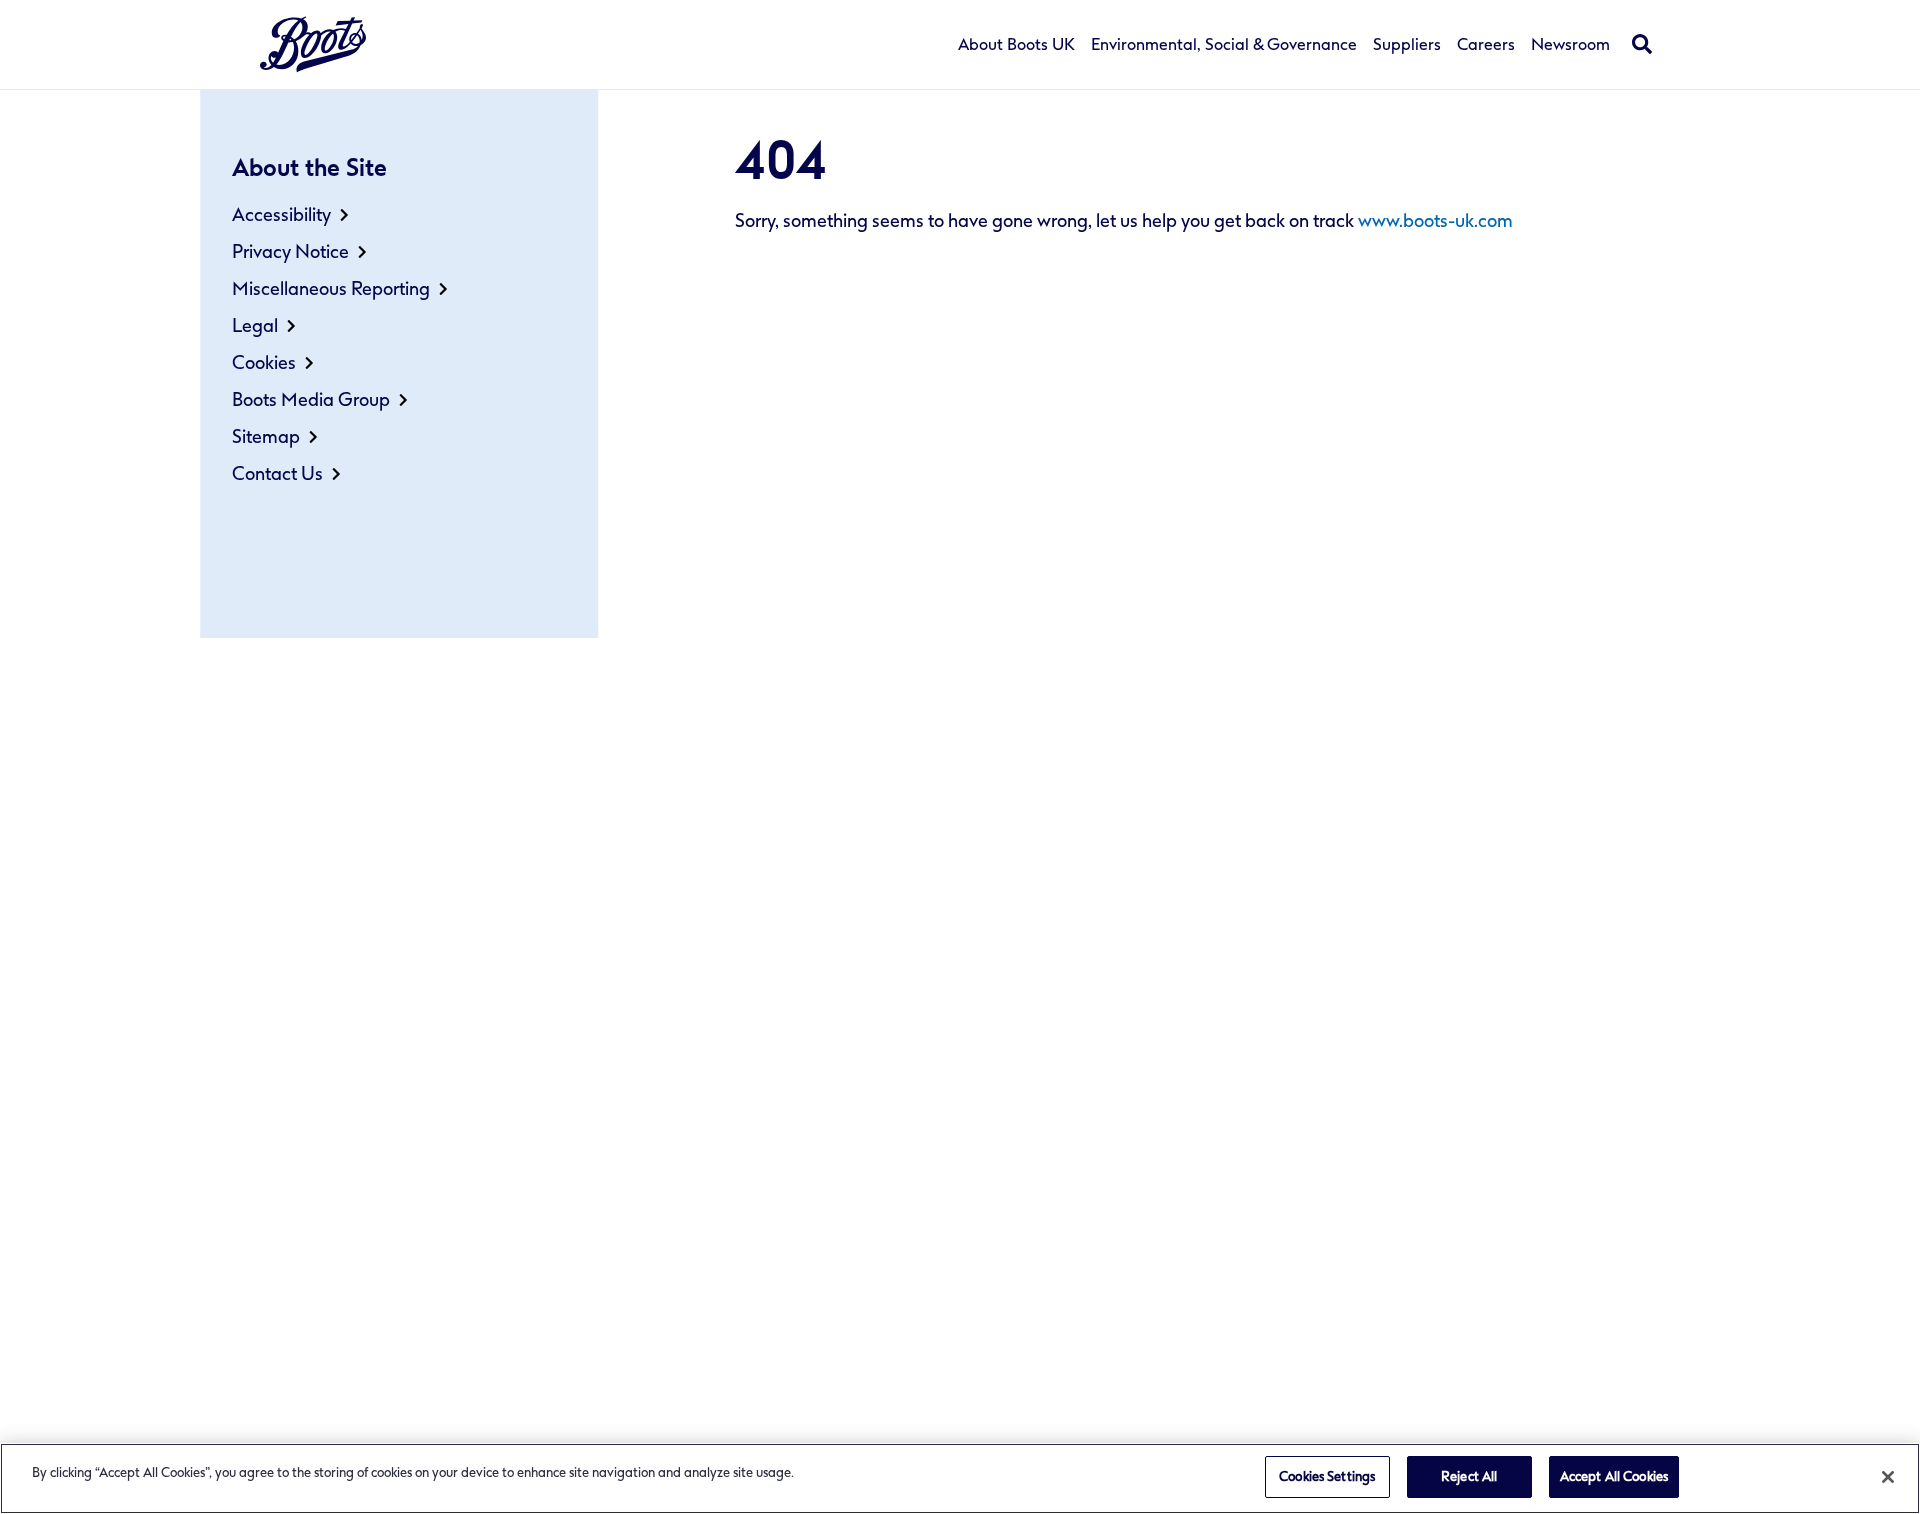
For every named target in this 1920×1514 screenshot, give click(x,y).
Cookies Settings (1327, 1476)
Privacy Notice (290, 252)
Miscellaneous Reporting (331, 289)
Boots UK (313, 44)
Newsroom (1570, 45)
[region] (960, 1478)
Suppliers (1407, 45)
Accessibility (281, 215)
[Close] (1888, 1477)
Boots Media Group (311, 400)
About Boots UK (1016, 45)
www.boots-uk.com (1435, 221)
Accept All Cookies (1614, 1476)
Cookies (264, 363)
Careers (1486, 45)
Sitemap (266, 437)
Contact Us (277, 474)
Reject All (1469, 1476)
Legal (255, 326)
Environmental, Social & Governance (1224, 45)
